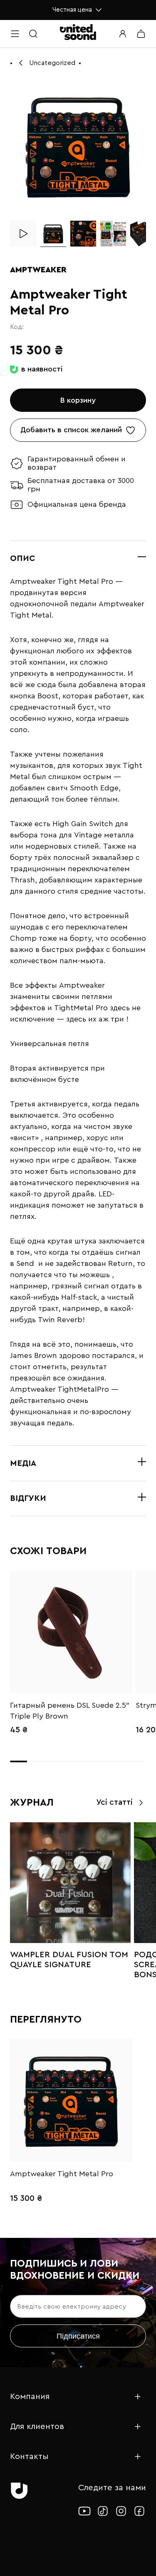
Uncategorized (52, 63)
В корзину (78, 400)
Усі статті (114, 1802)
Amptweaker (38, 270)
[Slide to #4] (143, 234)
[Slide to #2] (83, 234)
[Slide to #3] (113, 234)
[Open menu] (15, 34)
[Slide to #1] (53, 234)
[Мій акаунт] (123, 34)
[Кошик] (141, 34)
